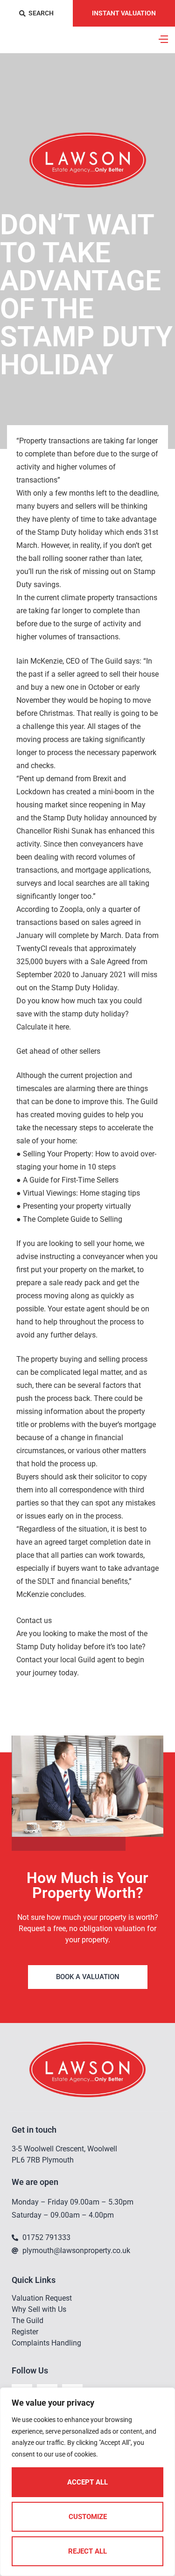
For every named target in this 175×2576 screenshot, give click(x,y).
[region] (87, 2482)
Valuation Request (42, 2298)
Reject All (87, 2551)
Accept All (87, 2482)
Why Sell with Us (39, 2309)
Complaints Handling (46, 2343)
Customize (88, 2517)
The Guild (28, 2320)
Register (25, 2332)
